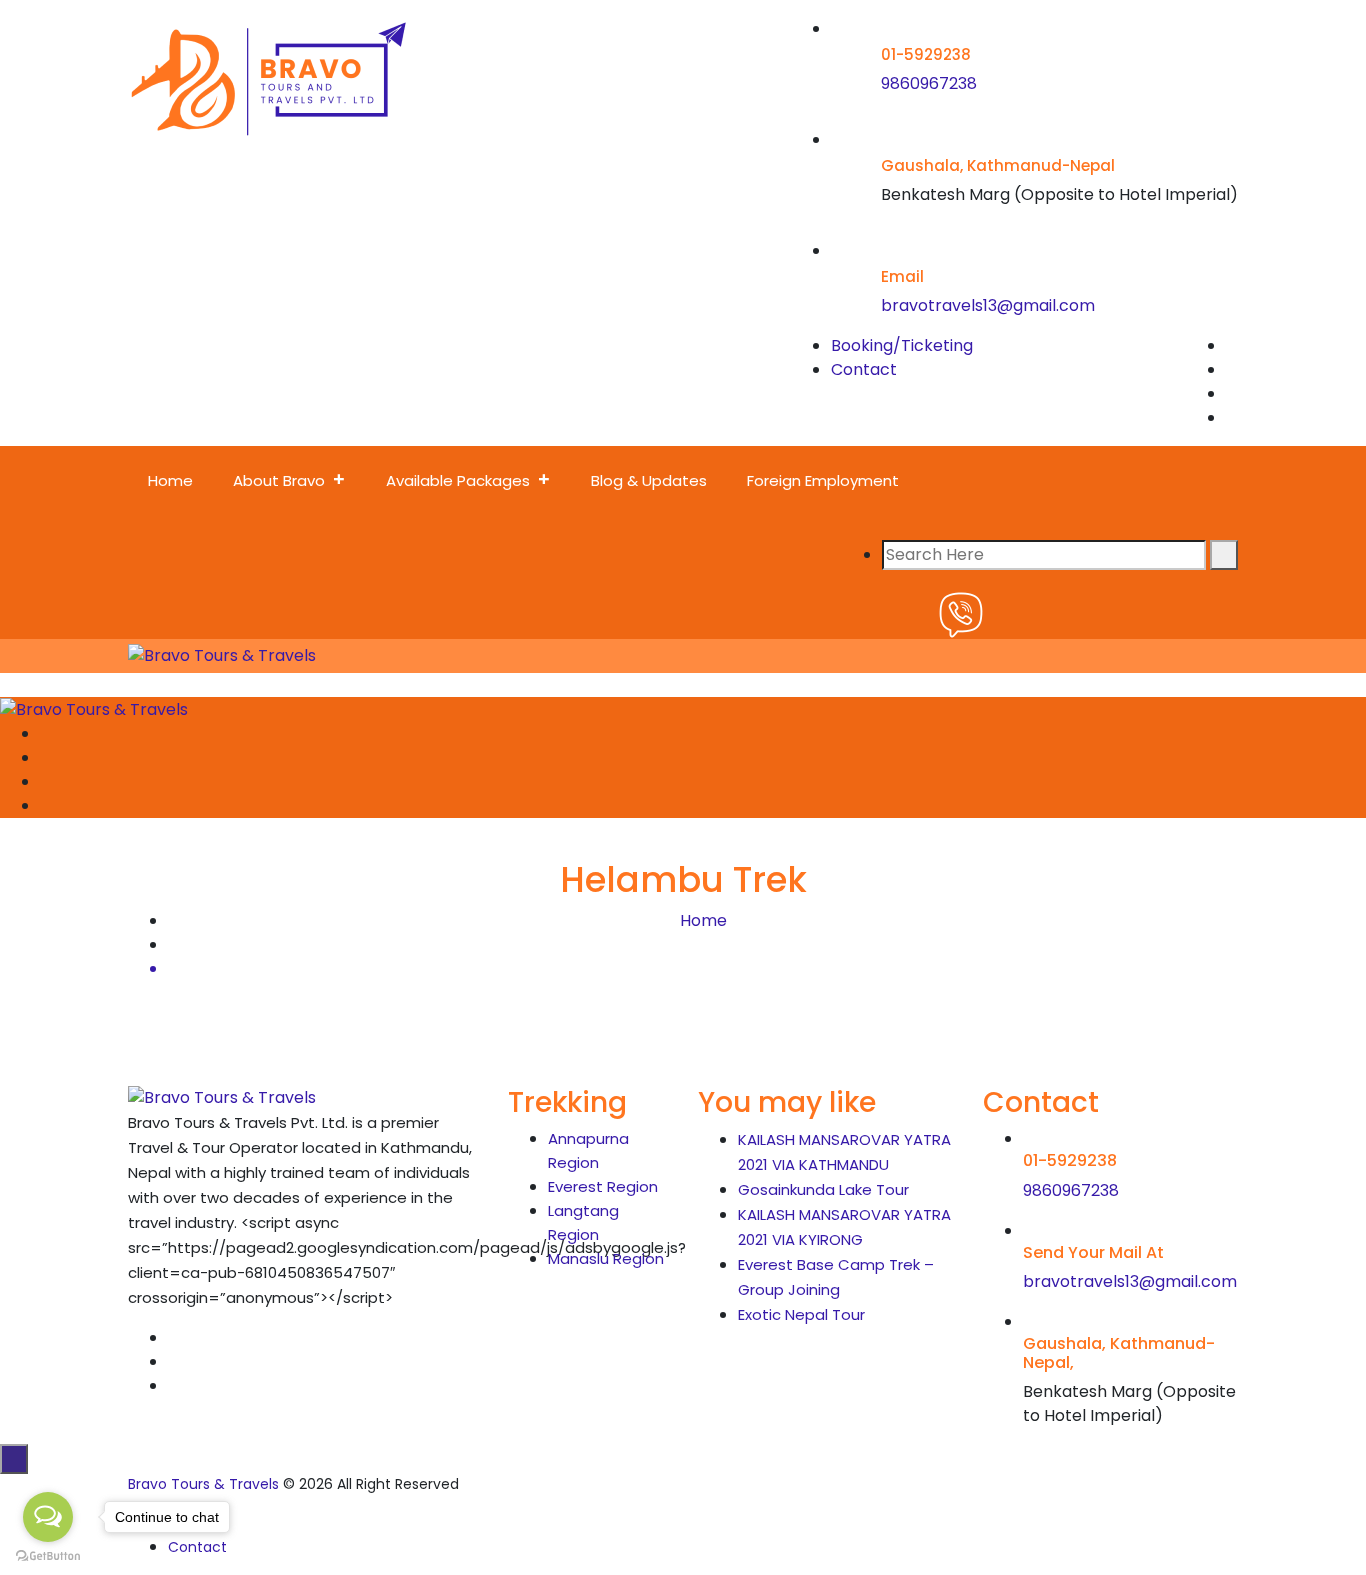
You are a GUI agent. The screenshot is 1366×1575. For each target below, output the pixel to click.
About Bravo (279, 480)
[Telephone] (865, 613)
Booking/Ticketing (902, 345)
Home (170, 480)
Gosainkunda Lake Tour (823, 1189)
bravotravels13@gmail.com (988, 305)
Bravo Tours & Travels (203, 1484)
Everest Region (603, 1186)
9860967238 (929, 83)
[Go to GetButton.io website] (48, 1555)
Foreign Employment (823, 480)
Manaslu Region (606, 1258)
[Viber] (961, 613)
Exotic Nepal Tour (801, 1314)
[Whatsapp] (912, 613)
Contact (864, 369)
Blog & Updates (649, 480)
